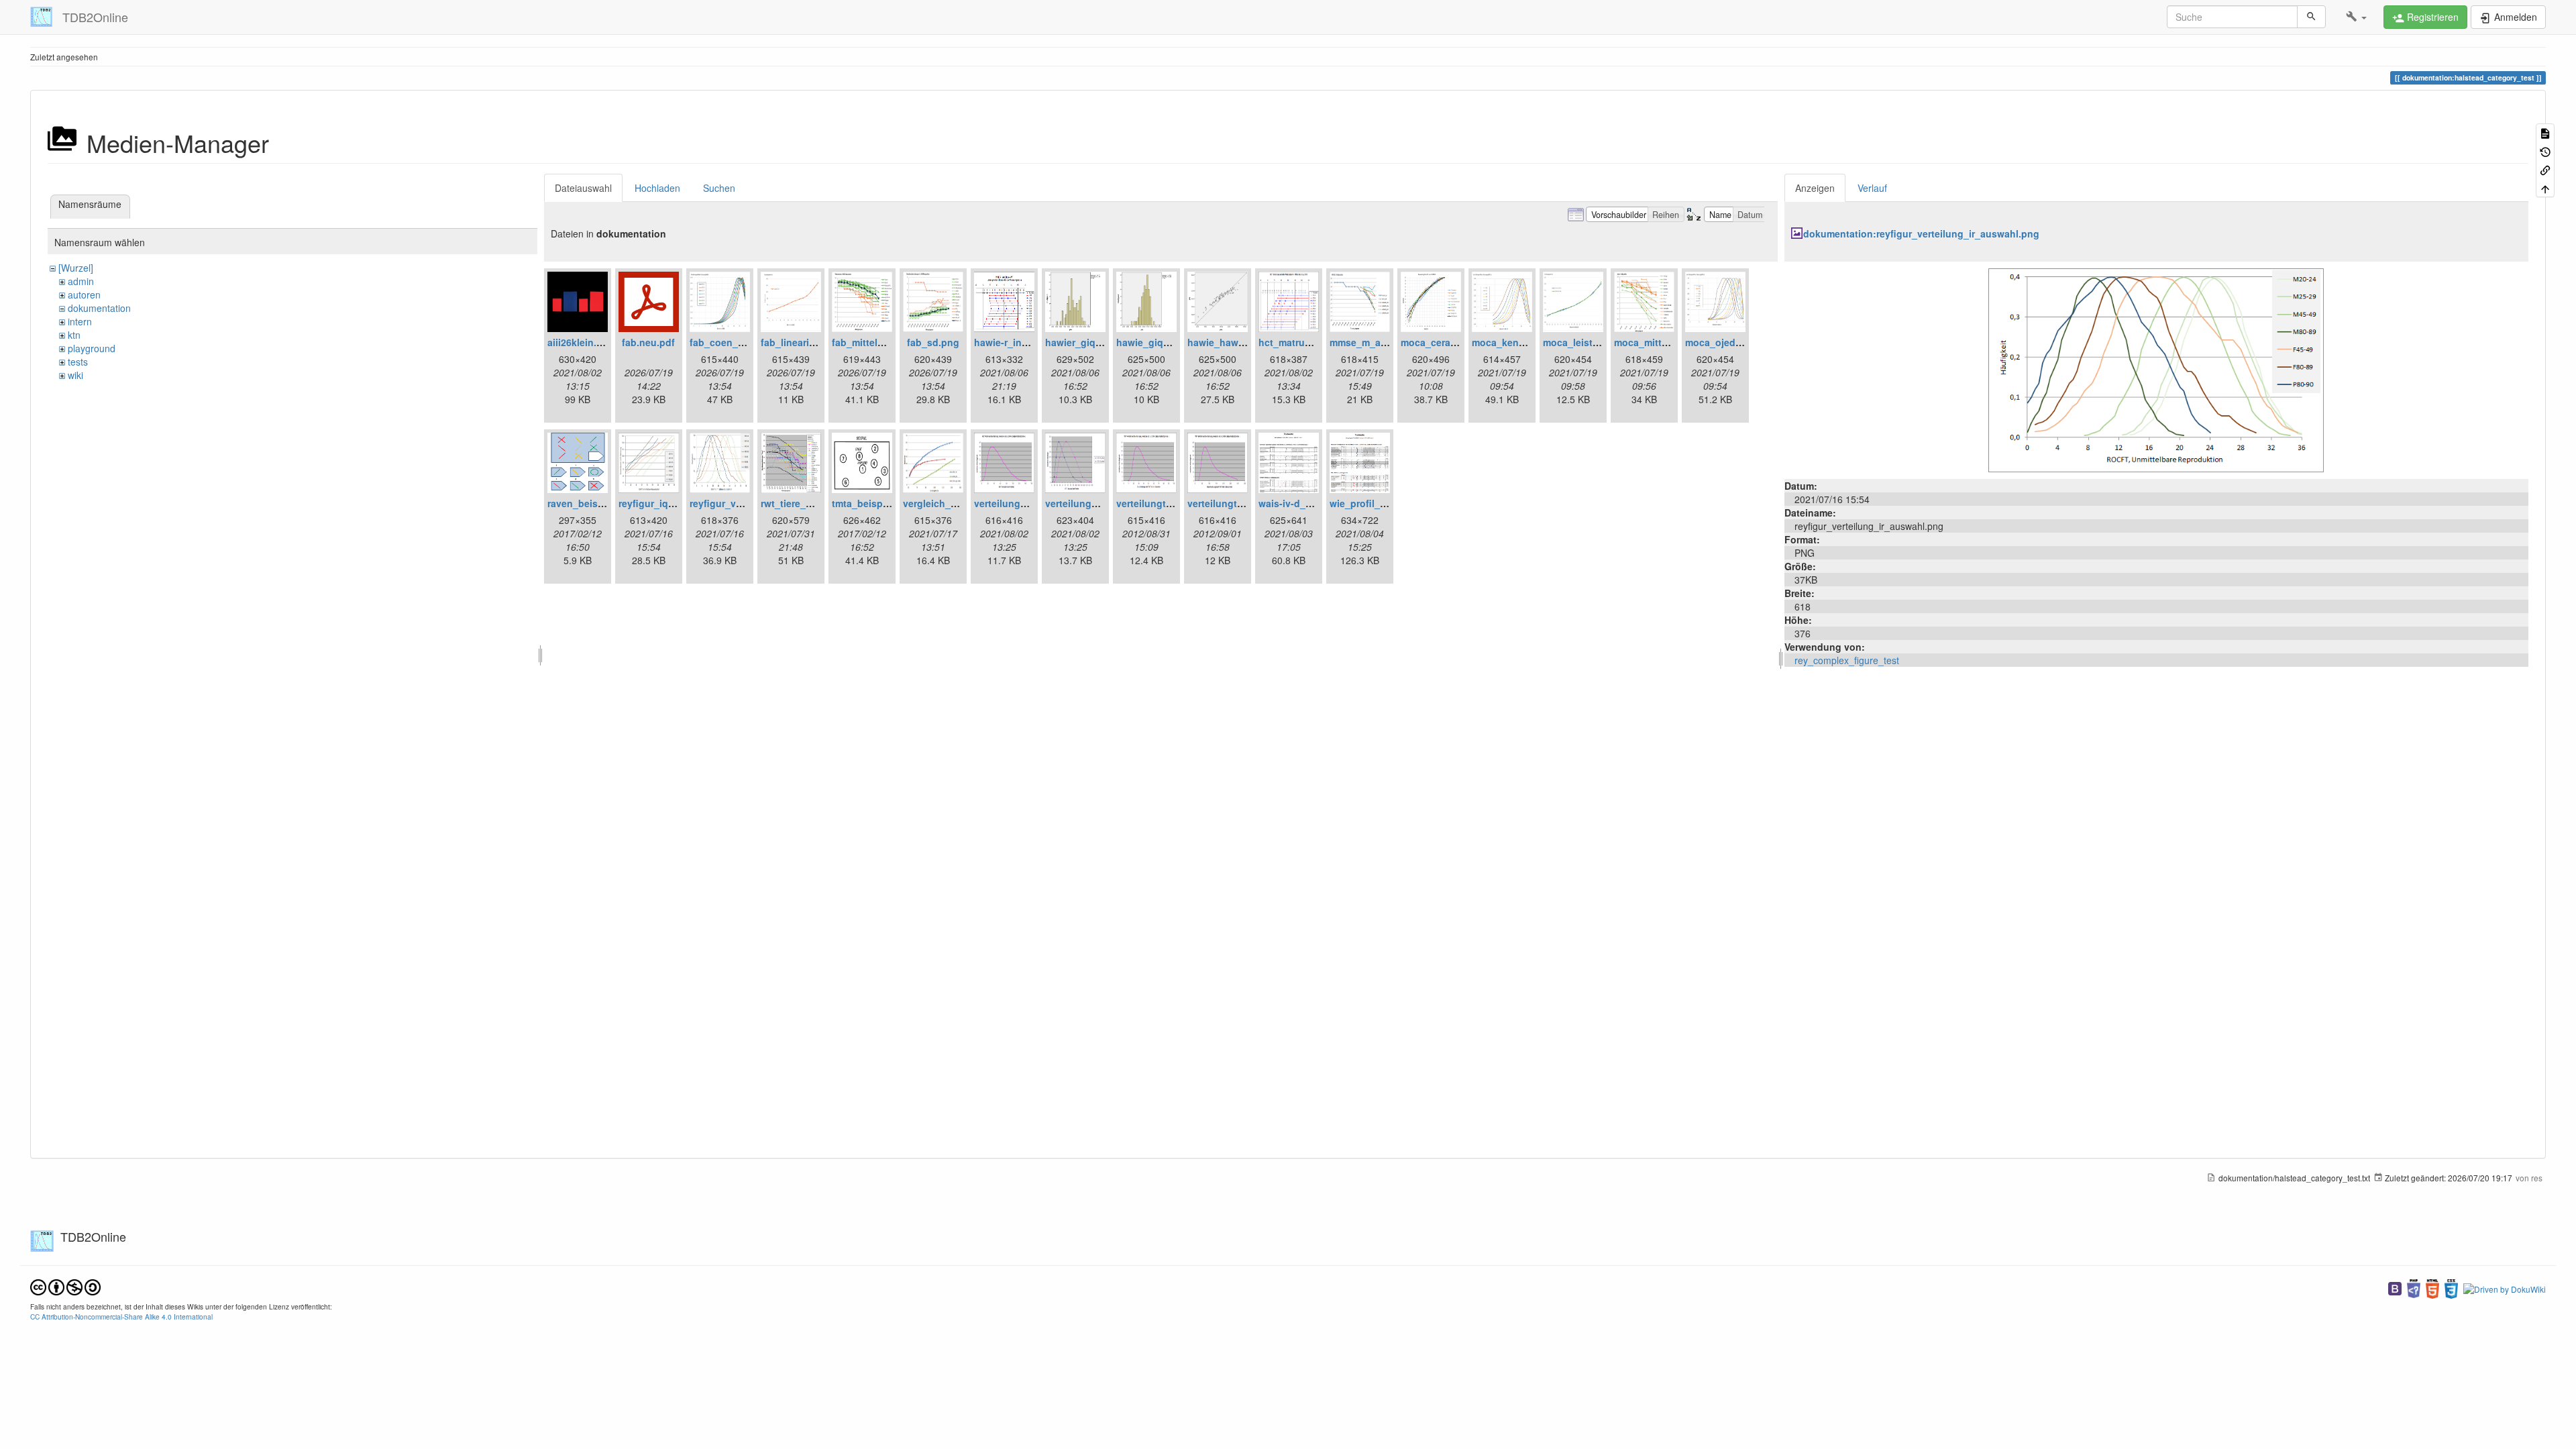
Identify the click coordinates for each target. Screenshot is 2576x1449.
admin (81, 281)
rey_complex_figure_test (1847, 660)
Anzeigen (1815, 188)
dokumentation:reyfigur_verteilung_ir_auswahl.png (1921, 233)
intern (80, 321)
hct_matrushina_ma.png (1314, 342)
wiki (75, 375)
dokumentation (99, 308)
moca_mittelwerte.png (1665, 342)
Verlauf (1872, 188)
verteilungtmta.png (1160, 503)
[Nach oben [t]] (2545, 187)
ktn (74, 335)
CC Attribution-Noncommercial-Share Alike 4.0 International (121, 1317)
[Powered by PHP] (2414, 1288)
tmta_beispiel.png (873, 503)
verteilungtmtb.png (1231, 503)
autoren (84, 294)
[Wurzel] (76, 268)
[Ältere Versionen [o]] (2545, 151)
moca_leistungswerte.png (1602, 342)
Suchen (719, 188)
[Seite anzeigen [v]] (2545, 132)
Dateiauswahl (583, 188)
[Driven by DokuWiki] (2505, 1288)
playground (92, 348)
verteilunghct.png (1015, 503)
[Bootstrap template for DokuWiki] (2395, 1288)
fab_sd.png (933, 342)
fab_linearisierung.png (813, 342)
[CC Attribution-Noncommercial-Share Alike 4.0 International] (65, 1286)
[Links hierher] (2545, 169)
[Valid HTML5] (2432, 1288)
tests (78, 362)
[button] (2356, 17)
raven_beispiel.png (591, 503)
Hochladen (657, 188)
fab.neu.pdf (648, 342)
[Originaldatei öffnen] (2156, 369)
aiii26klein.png (581, 342)
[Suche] (2311, 17)
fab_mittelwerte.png (877, 342)
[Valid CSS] (2451, 1288)
